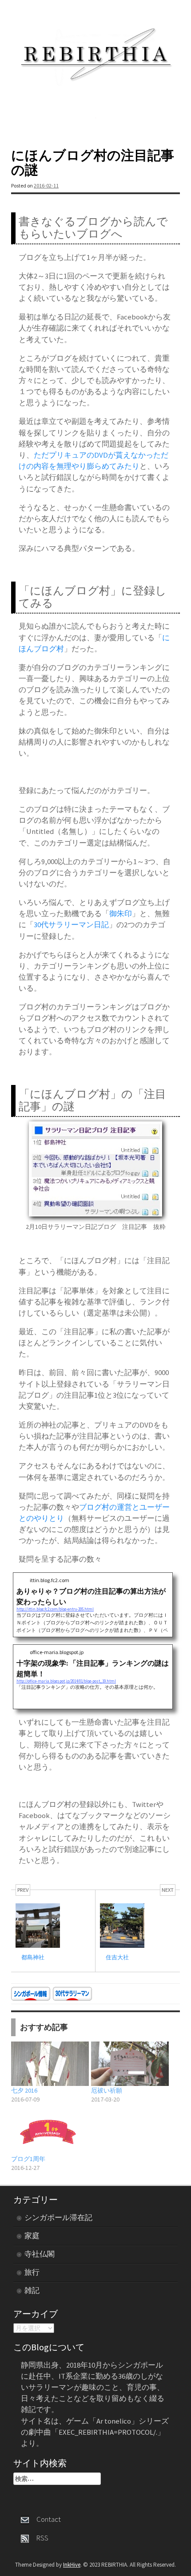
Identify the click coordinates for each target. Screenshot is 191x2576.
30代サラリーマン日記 (71, 925)
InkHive (72, 2565)
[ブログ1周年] (47, 2132)
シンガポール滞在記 (58, 2217)
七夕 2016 (24, 2090)
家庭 (32, 2236)
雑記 (32, 2290)
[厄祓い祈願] (127, 2064)
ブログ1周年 (28, 2159)
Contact (45, 2519)
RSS (39, 2538)
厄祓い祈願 (107, 2090)
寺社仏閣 (40, 2254)
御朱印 (121, 913)
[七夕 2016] (47, 2064)
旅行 (32, 2272)
